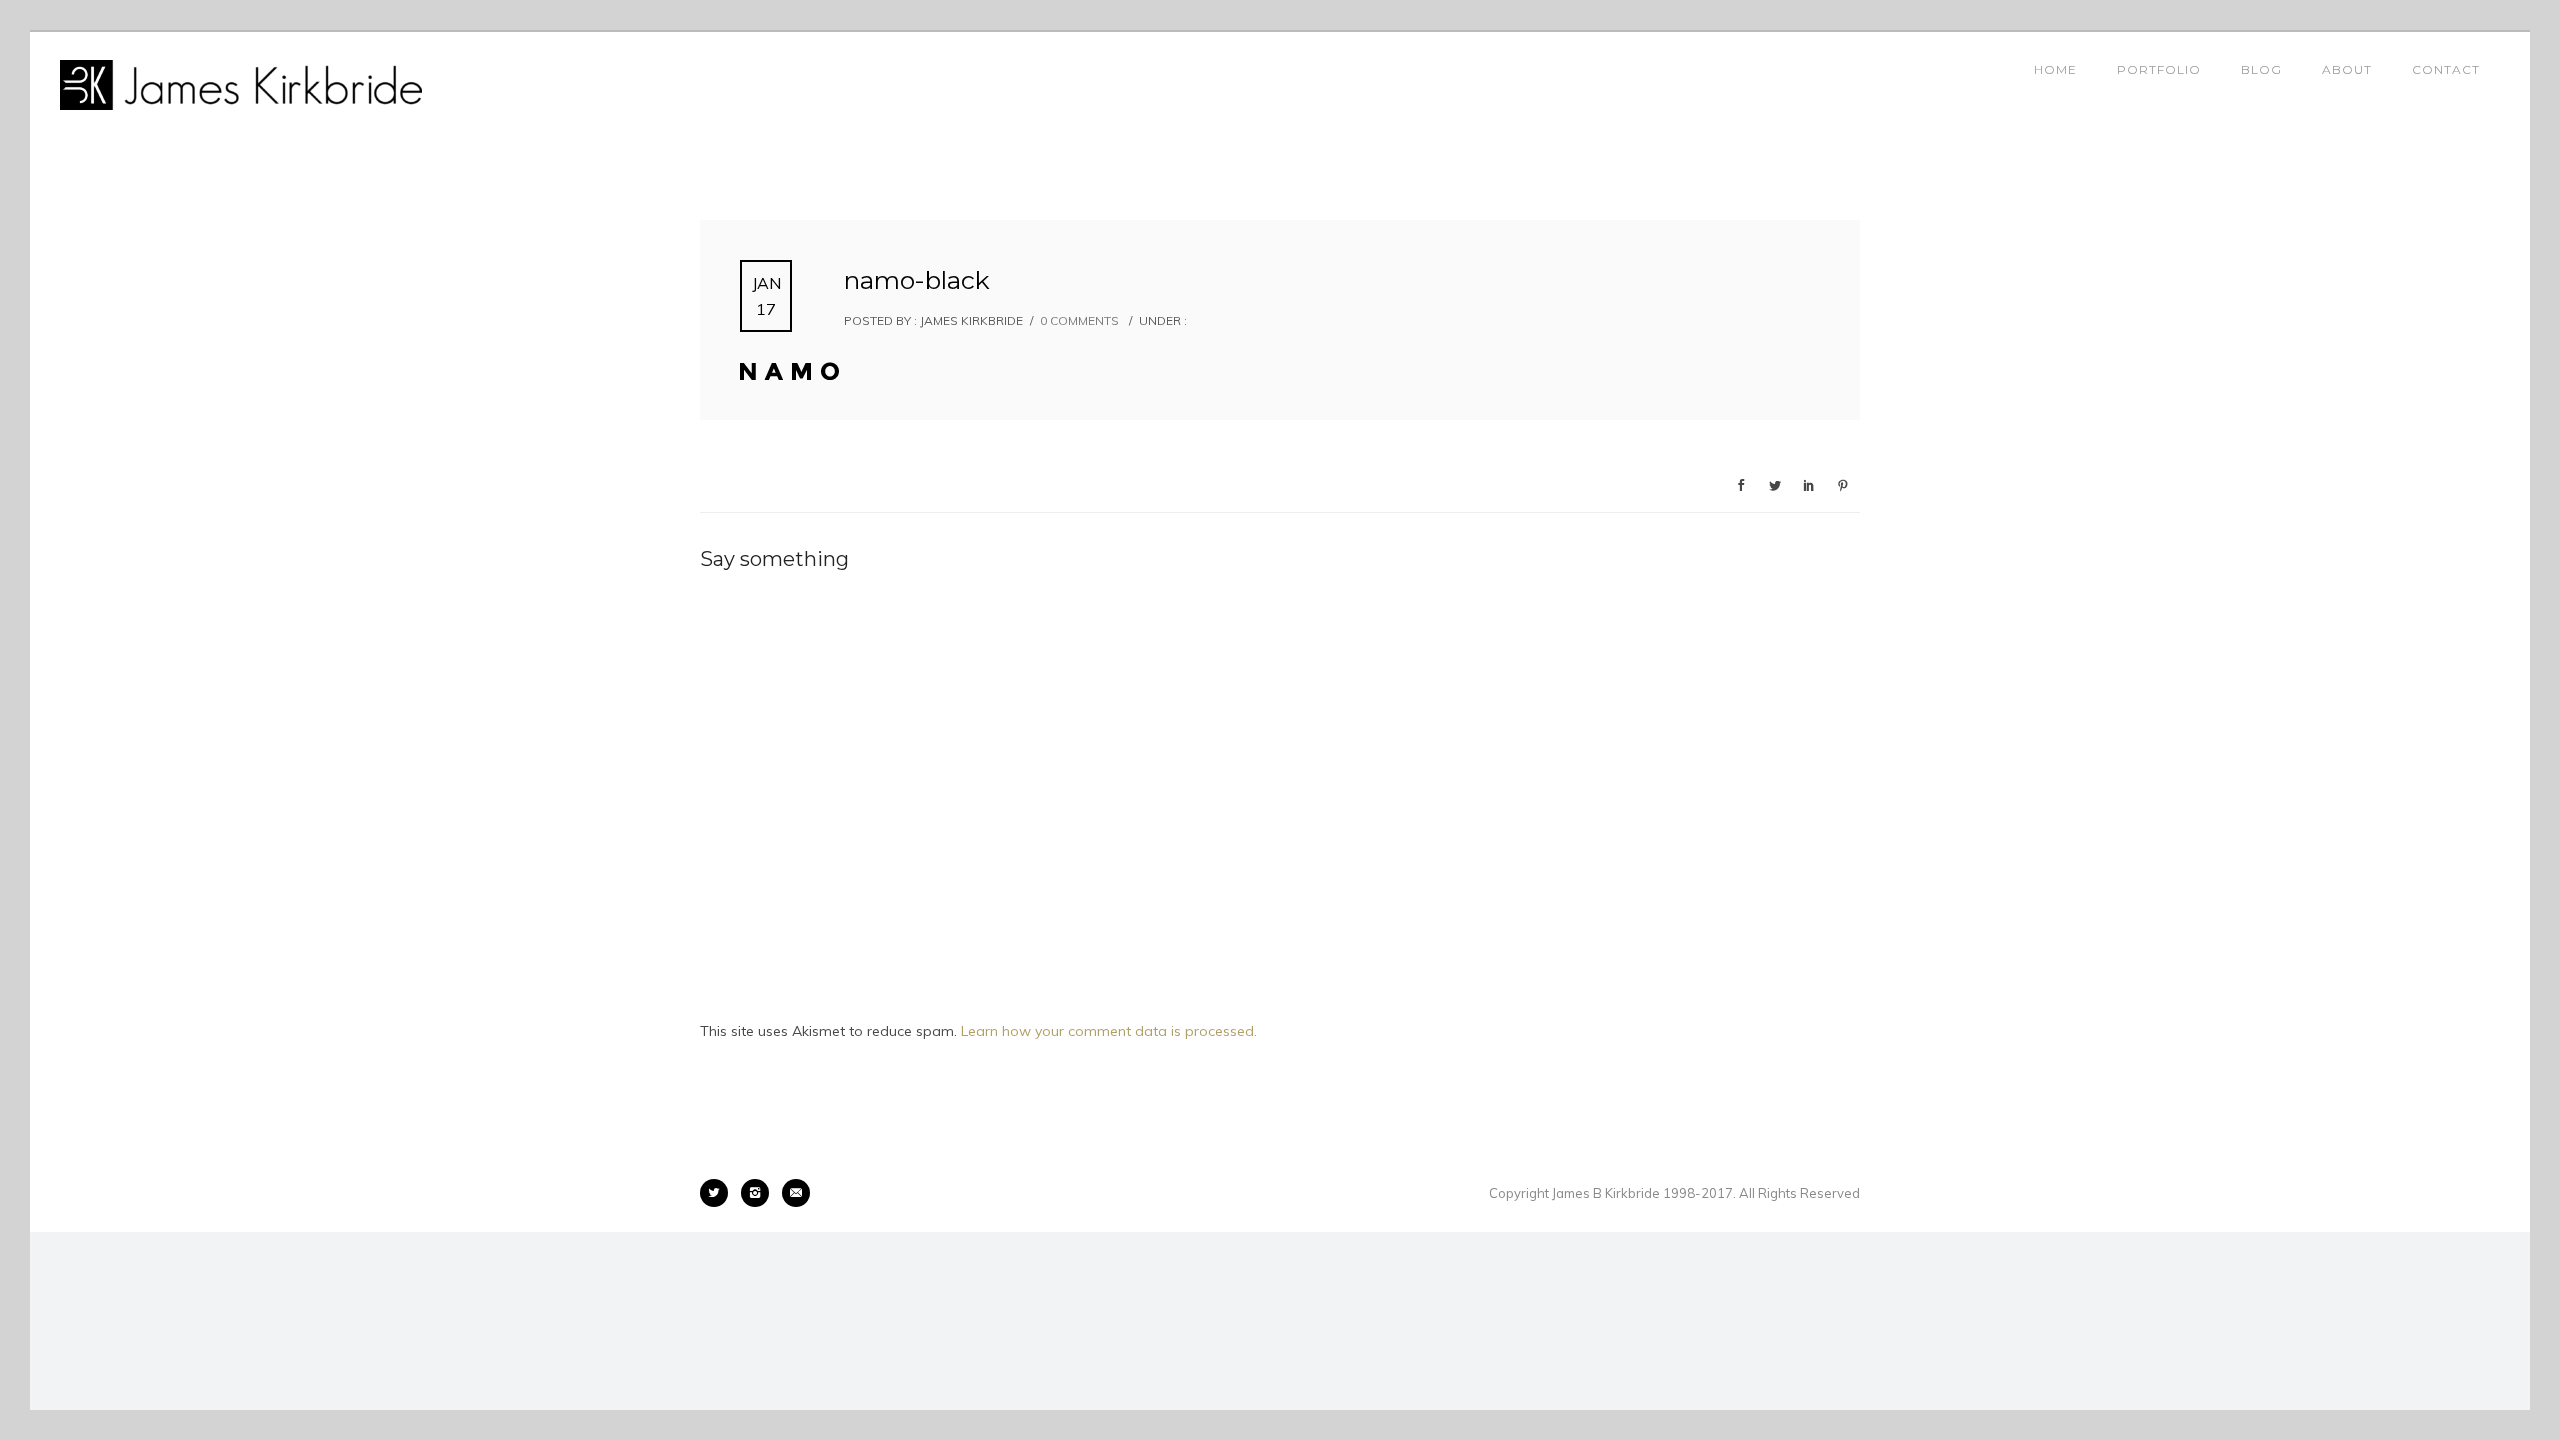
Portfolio (2159, 69)
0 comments (1079, 320)
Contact (2446, 69)
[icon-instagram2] (760, 1193)
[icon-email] (796, 1193)
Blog (2261, 69)
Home (2055, 69)
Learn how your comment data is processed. (1109, 1031)
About (2347, 69)
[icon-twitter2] (719, 1193)
